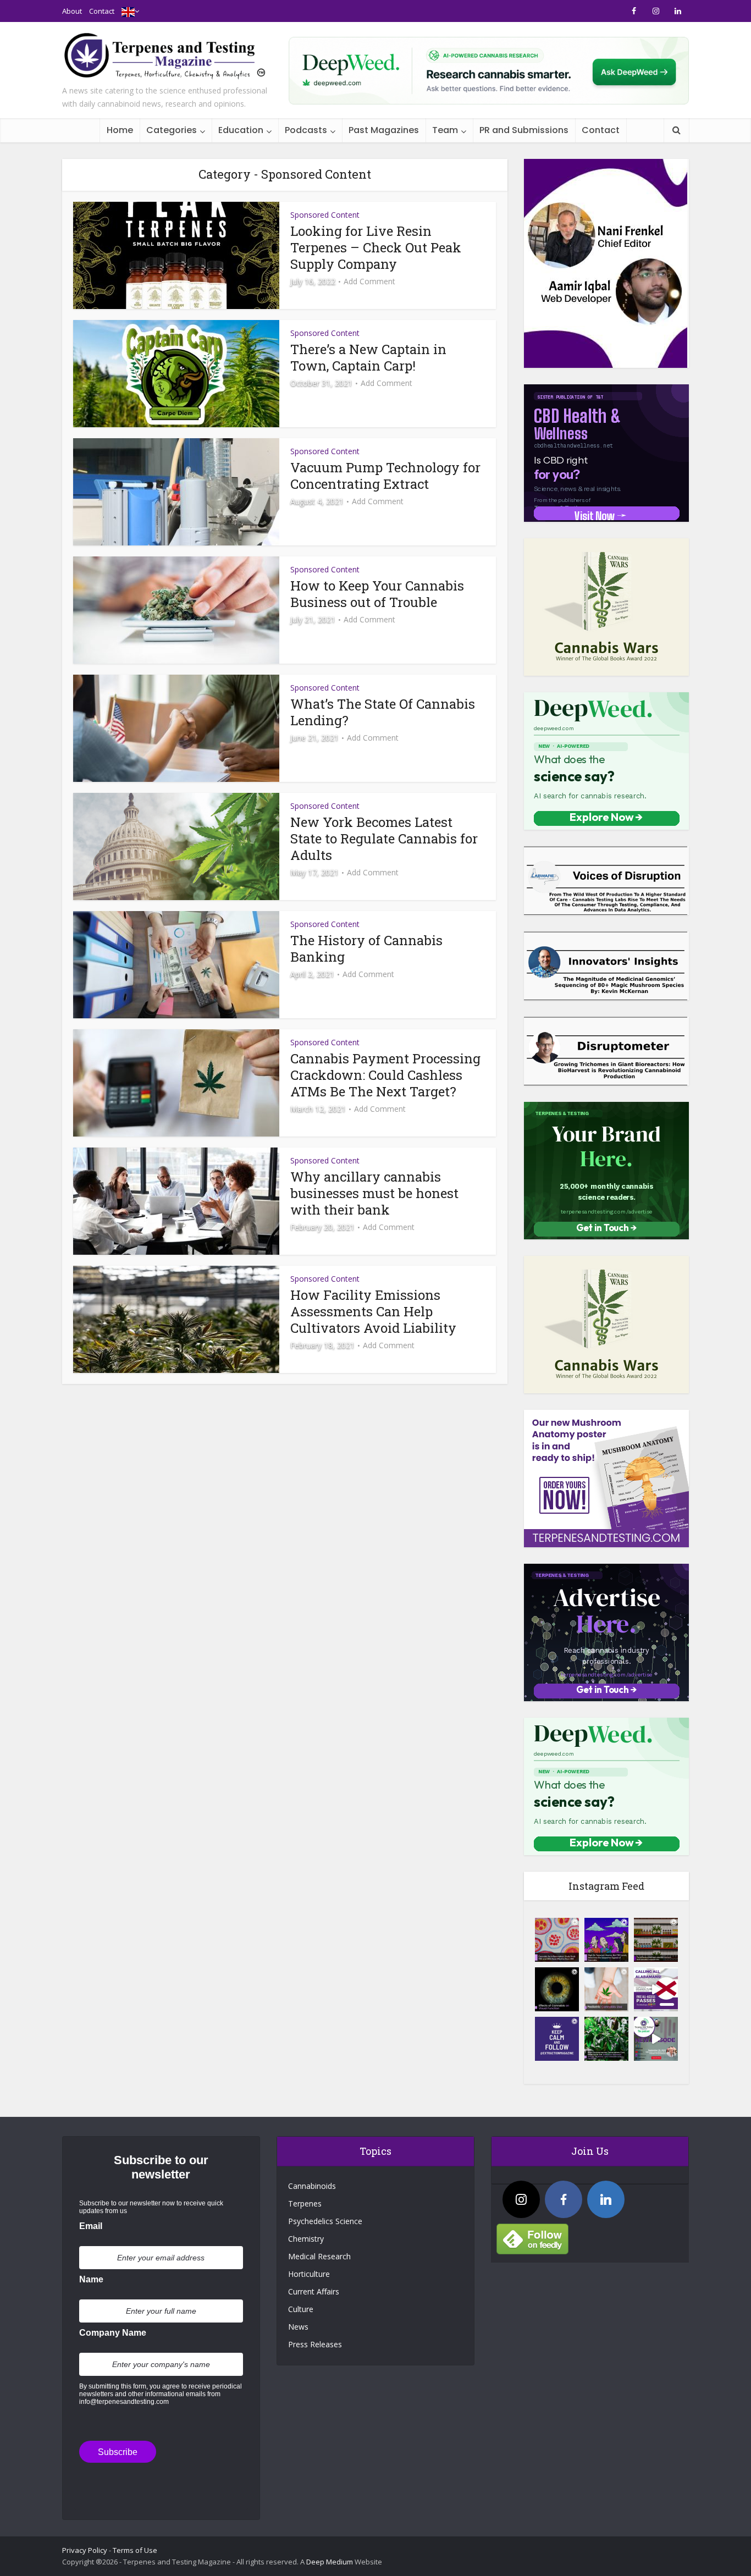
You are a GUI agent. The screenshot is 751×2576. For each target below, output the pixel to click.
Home (120, 130)
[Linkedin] (606, 2199)
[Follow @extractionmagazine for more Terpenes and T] (557, 2039)
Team (445, 130)
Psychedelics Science (325, 2221)
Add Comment (369, 282)
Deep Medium (330, 2562)
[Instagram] (521, 2199)
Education (241, 130)
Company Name (113, 2333)
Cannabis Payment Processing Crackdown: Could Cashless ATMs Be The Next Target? (385, 1075)
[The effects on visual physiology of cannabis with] (557, 1989)
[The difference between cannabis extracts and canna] (656, 1940)
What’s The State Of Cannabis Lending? (383, 712)
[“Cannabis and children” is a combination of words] (606, 1989)
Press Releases (315, 2344)
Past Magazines (384, 130)
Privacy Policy (85, 2550)
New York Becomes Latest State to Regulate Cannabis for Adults (384, 839)
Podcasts (306, 130)
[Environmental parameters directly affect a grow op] (606, 2039)
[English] (128, 11)
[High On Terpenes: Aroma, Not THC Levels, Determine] (606, 1940)
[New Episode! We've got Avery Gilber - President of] (656, 2039)
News (298, 2327)
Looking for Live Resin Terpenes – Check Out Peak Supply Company (376, 247)
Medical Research (319, 2256)
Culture (301, 2309)
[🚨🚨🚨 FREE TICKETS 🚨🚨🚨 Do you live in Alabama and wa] (656, 1989)
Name (91, 2279)
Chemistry (306, 2239)
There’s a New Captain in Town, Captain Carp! (368, 357)
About (72, 11)
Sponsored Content (325, 215)
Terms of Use (135, 2550)
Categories (172, 130)
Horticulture (309, 2274)
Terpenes (305, 2203)
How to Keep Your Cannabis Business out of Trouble (377, 594)
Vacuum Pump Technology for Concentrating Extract (385, 476)
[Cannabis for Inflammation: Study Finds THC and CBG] (557, 1940)
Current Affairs (314, 2291)
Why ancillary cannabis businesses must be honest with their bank (374, 1193)
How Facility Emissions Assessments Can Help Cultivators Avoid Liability (373, 1311)
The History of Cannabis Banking (366, 948)
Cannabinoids (312, 2186)
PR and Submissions (524, 130)
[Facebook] (564, 2199)
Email (91, 2226)
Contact (102, 11)
